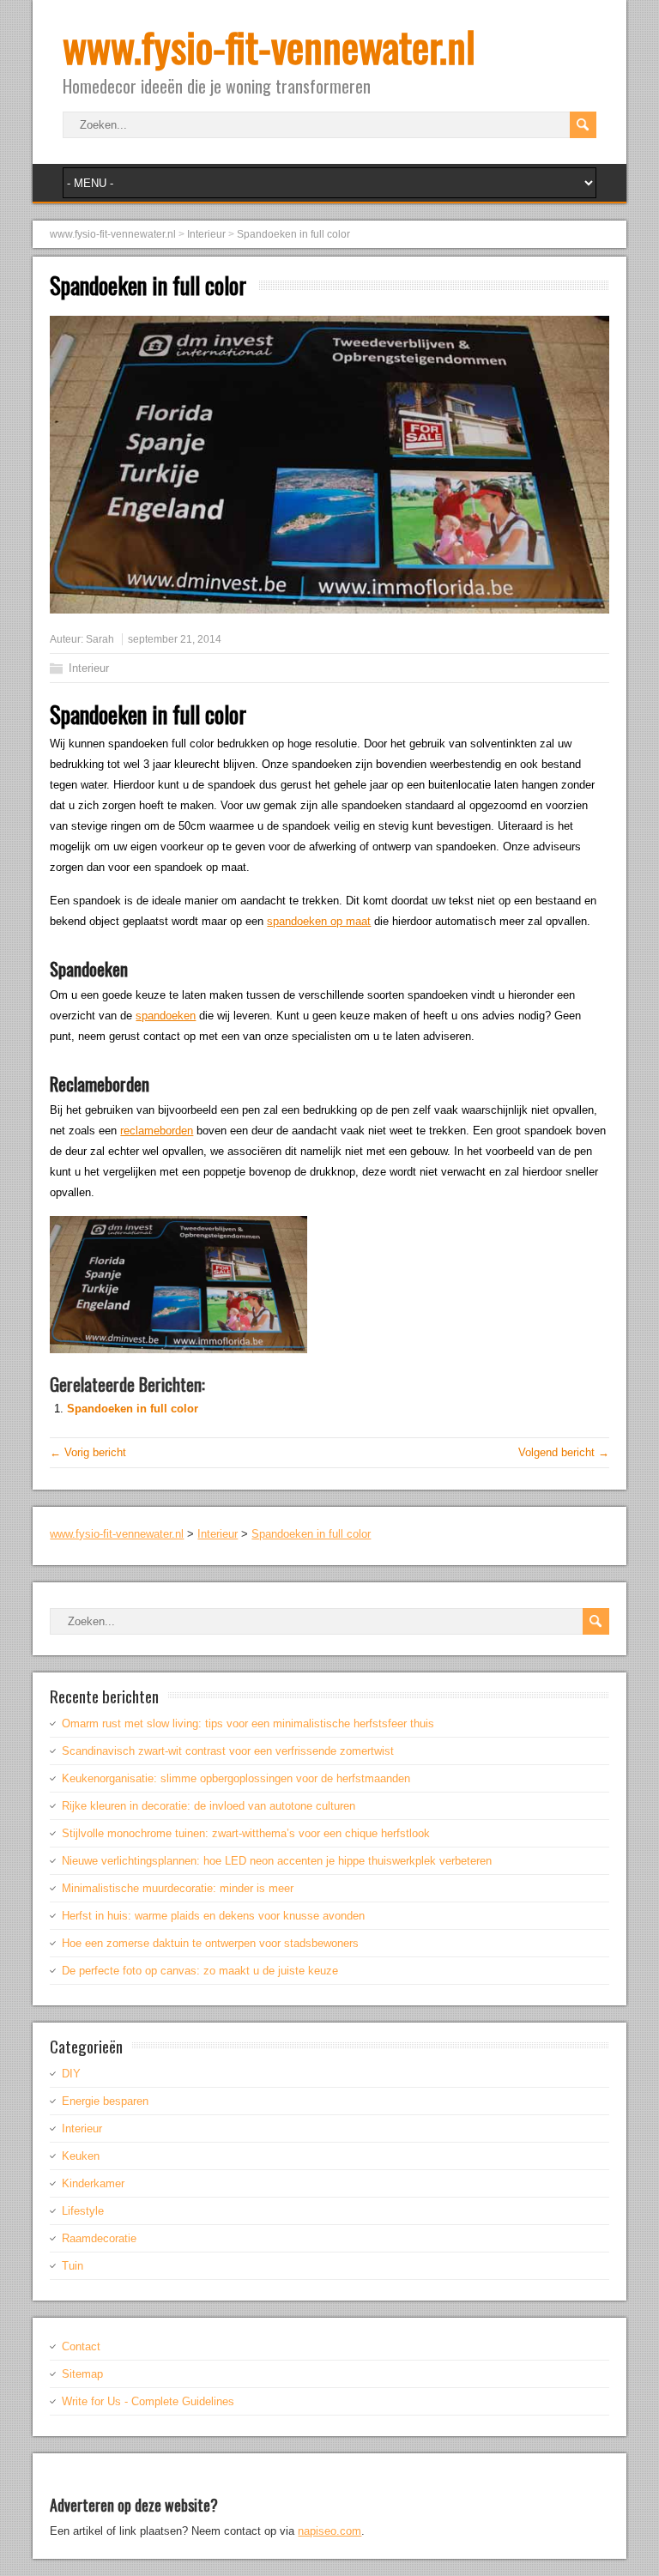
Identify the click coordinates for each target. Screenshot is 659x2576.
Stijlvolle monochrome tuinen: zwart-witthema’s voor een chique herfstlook (246, 1833)
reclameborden (157, 1131)
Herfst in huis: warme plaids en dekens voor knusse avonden (213, 1916)
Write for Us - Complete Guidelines (148, 2401)
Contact (81, 2346)
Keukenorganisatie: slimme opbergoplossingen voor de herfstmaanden (236, 1778)
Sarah (100, 639)
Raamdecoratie (99, 2238)
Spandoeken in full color (133, 1409)
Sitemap (82, 2374)
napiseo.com (329, 2531)
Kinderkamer (93, 2183)
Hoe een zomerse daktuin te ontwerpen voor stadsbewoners (210, 1943)
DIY (71, 2074)
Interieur (89, 668)
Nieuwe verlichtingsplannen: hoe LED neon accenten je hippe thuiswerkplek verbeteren (277, 1861)
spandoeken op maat (319, 921)
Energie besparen (105, 2101)
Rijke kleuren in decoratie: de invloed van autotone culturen (209, 1806)
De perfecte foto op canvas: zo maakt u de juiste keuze (200, 1971)
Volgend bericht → (564, 1452)
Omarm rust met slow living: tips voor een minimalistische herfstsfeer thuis (248, 1723)
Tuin (73, 2266)
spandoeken (166, 1016)
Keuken (81, 2156)
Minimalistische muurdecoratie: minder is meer (178, 1888)
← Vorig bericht (88, 1452)
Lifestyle (83, 2211)
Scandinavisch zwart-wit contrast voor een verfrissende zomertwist (228, 1751)
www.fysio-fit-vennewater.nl (269, 46)
